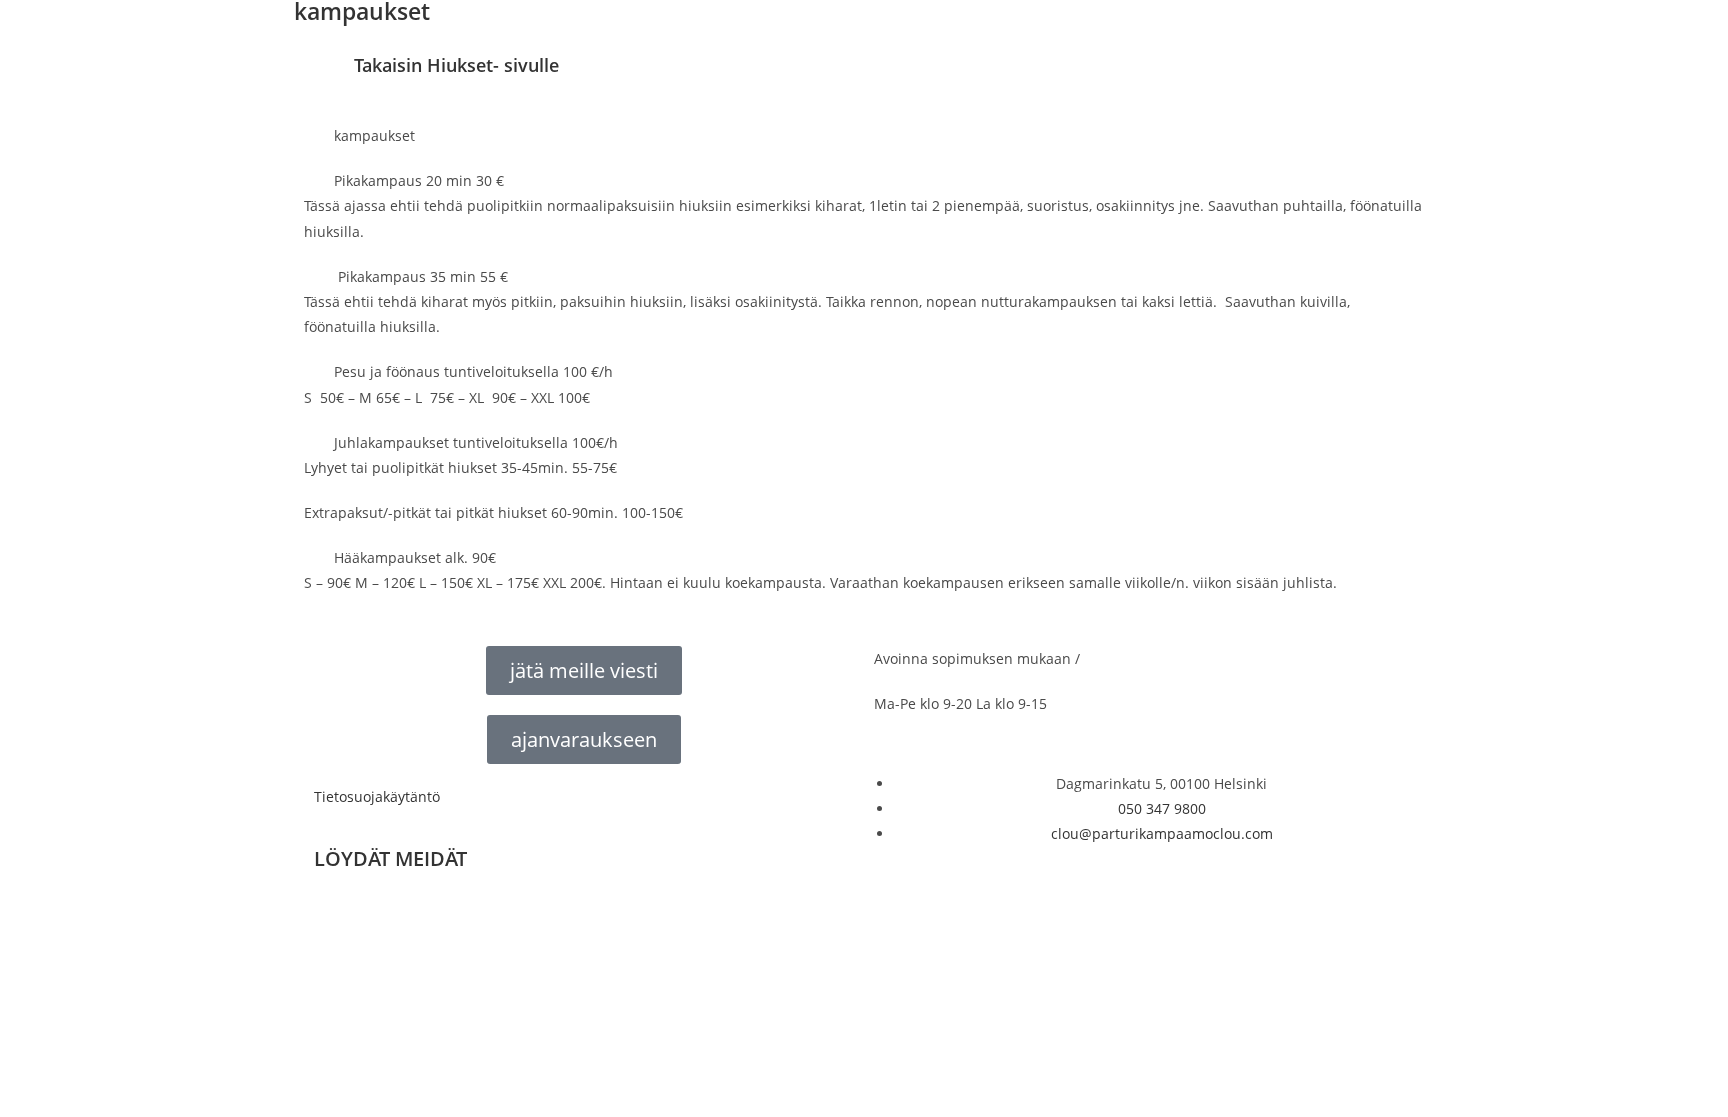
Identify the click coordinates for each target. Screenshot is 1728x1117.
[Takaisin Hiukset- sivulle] (329, 78)
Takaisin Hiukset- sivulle (456, 65)
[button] (864, 135)
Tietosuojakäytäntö (377, 796)
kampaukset (374, 135)
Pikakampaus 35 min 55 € (421, 276)
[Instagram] (393, 914)
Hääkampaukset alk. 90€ (415, 557)
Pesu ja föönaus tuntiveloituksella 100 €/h (473, 371)
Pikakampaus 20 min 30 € (419, 180)
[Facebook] (339, 914)
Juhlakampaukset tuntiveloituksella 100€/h (476, 442)
